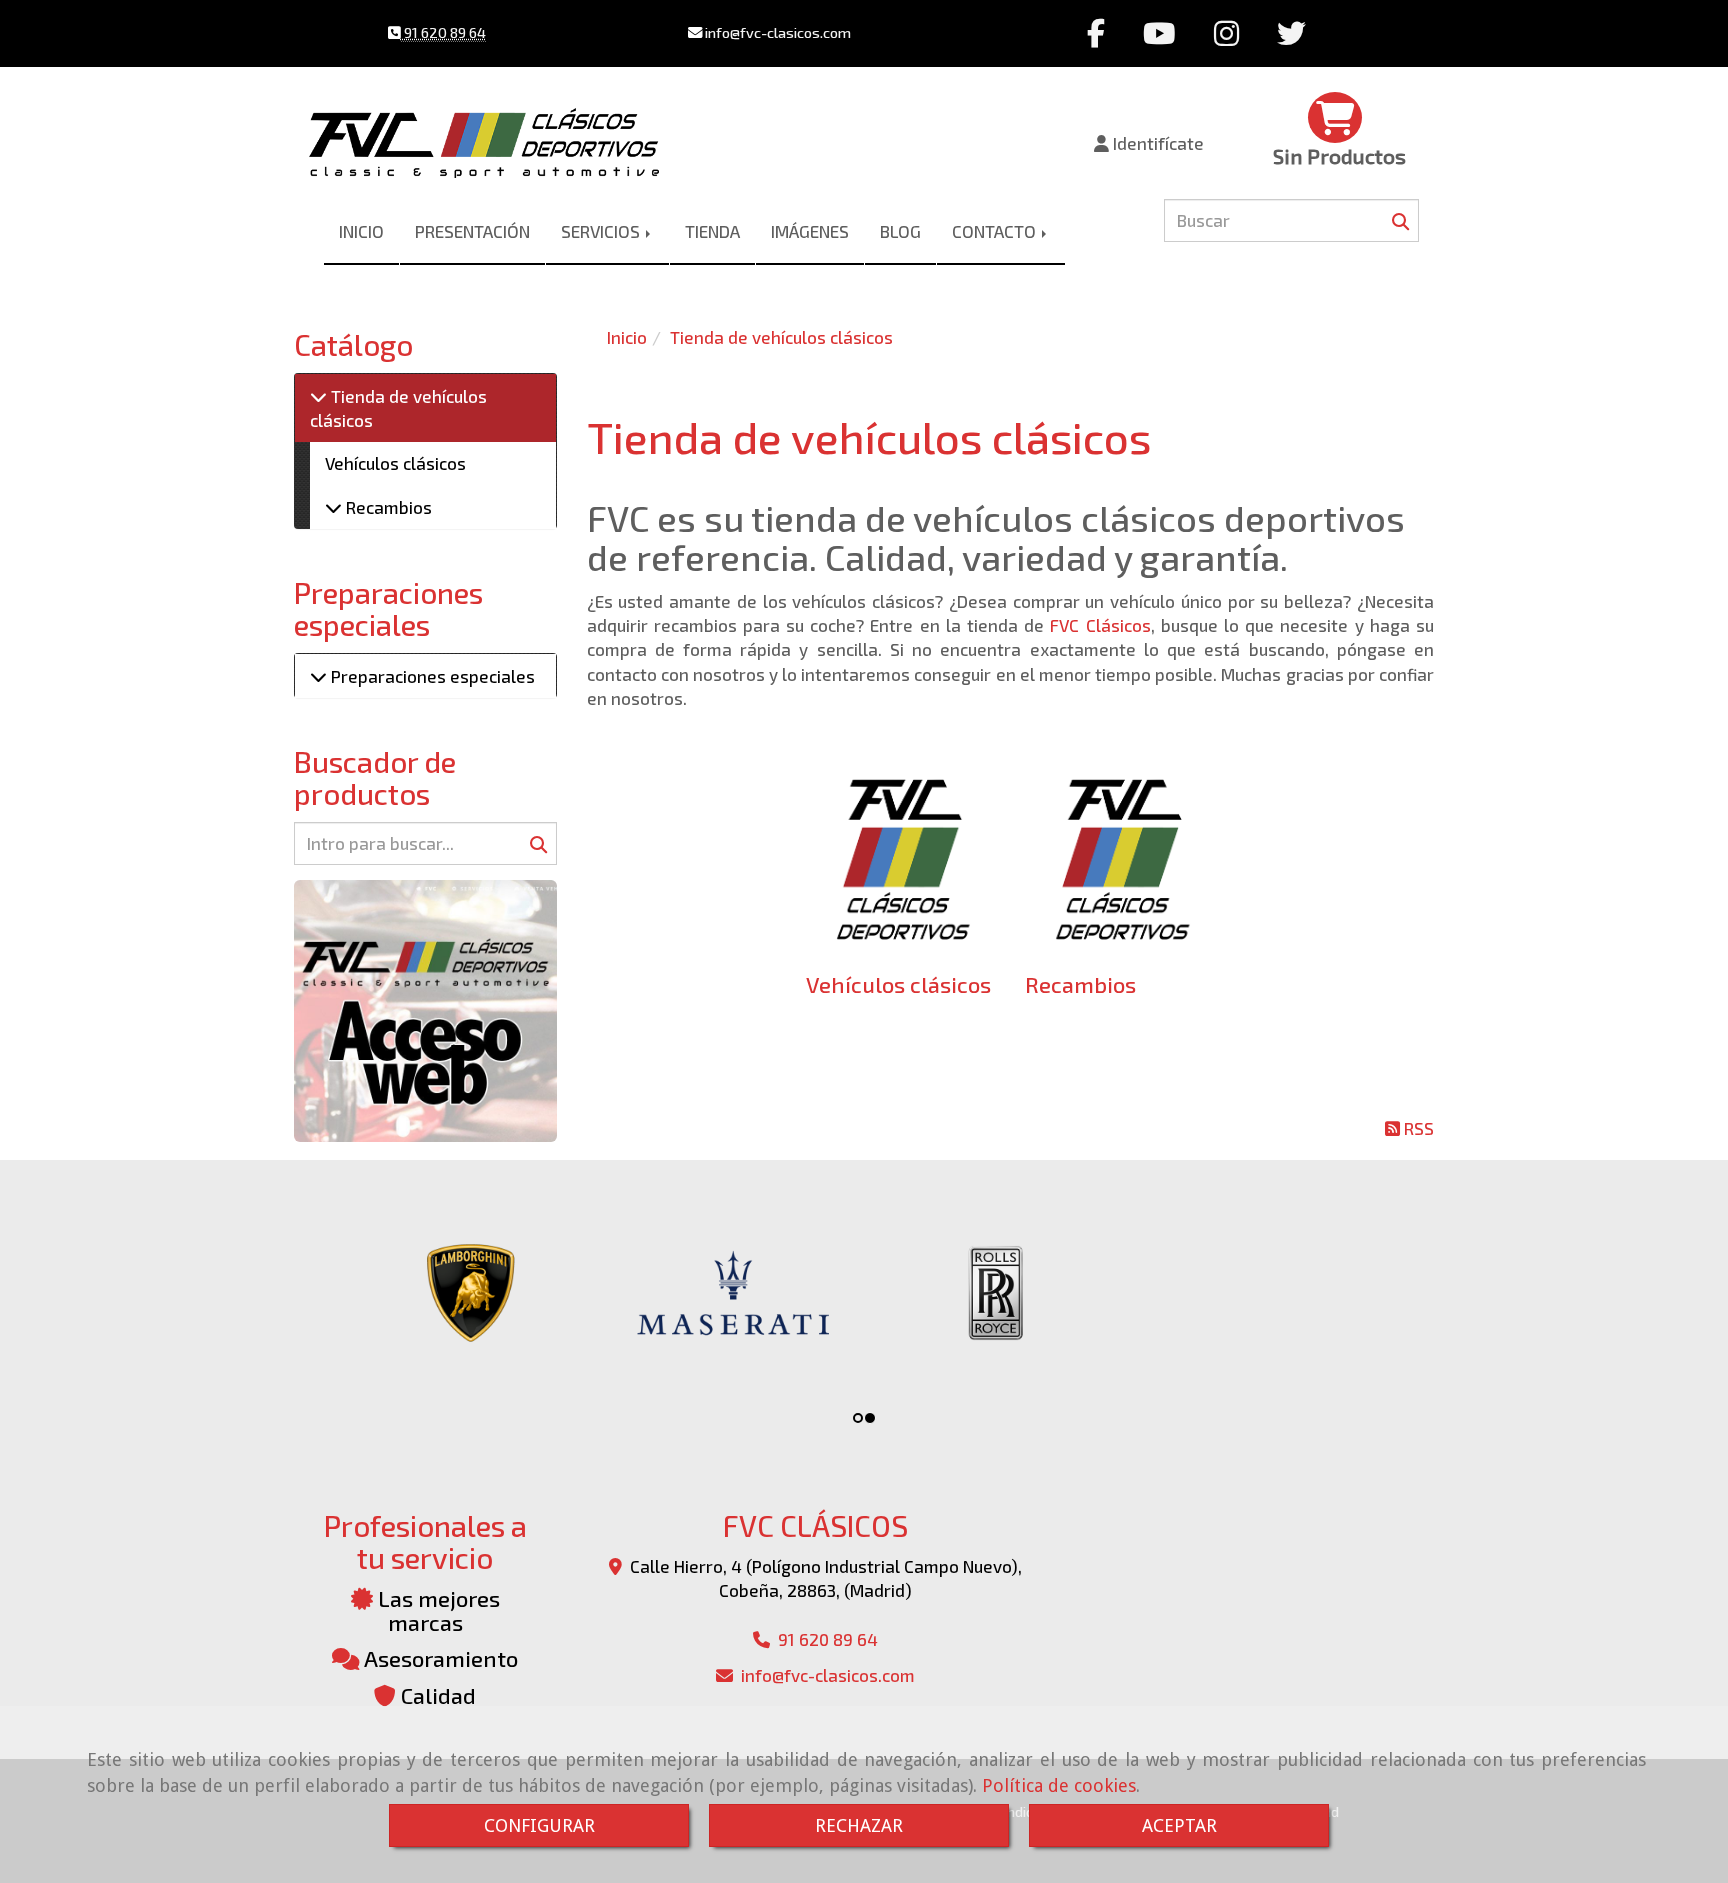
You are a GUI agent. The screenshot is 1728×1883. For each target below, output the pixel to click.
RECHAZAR (859, 1825)
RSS (1417, 1128)
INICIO (361, 231)
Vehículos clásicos (898, 984)
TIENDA (712, 231)
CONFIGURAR (539, 1825)
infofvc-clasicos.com (776, 32)
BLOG (900, 231)
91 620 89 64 (443, 32)
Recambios (1080, 984)
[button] (1149, 143)
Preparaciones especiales (431, 676)
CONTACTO (996, 231)
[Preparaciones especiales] (318, 676)
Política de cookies (1059, 1785)
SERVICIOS (602, 231)
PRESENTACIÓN (472, 231)
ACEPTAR (1179, 1825)
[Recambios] (1119, 856)
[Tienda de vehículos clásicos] (318, 396)
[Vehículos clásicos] (900, 856)
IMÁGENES (810, 231)
